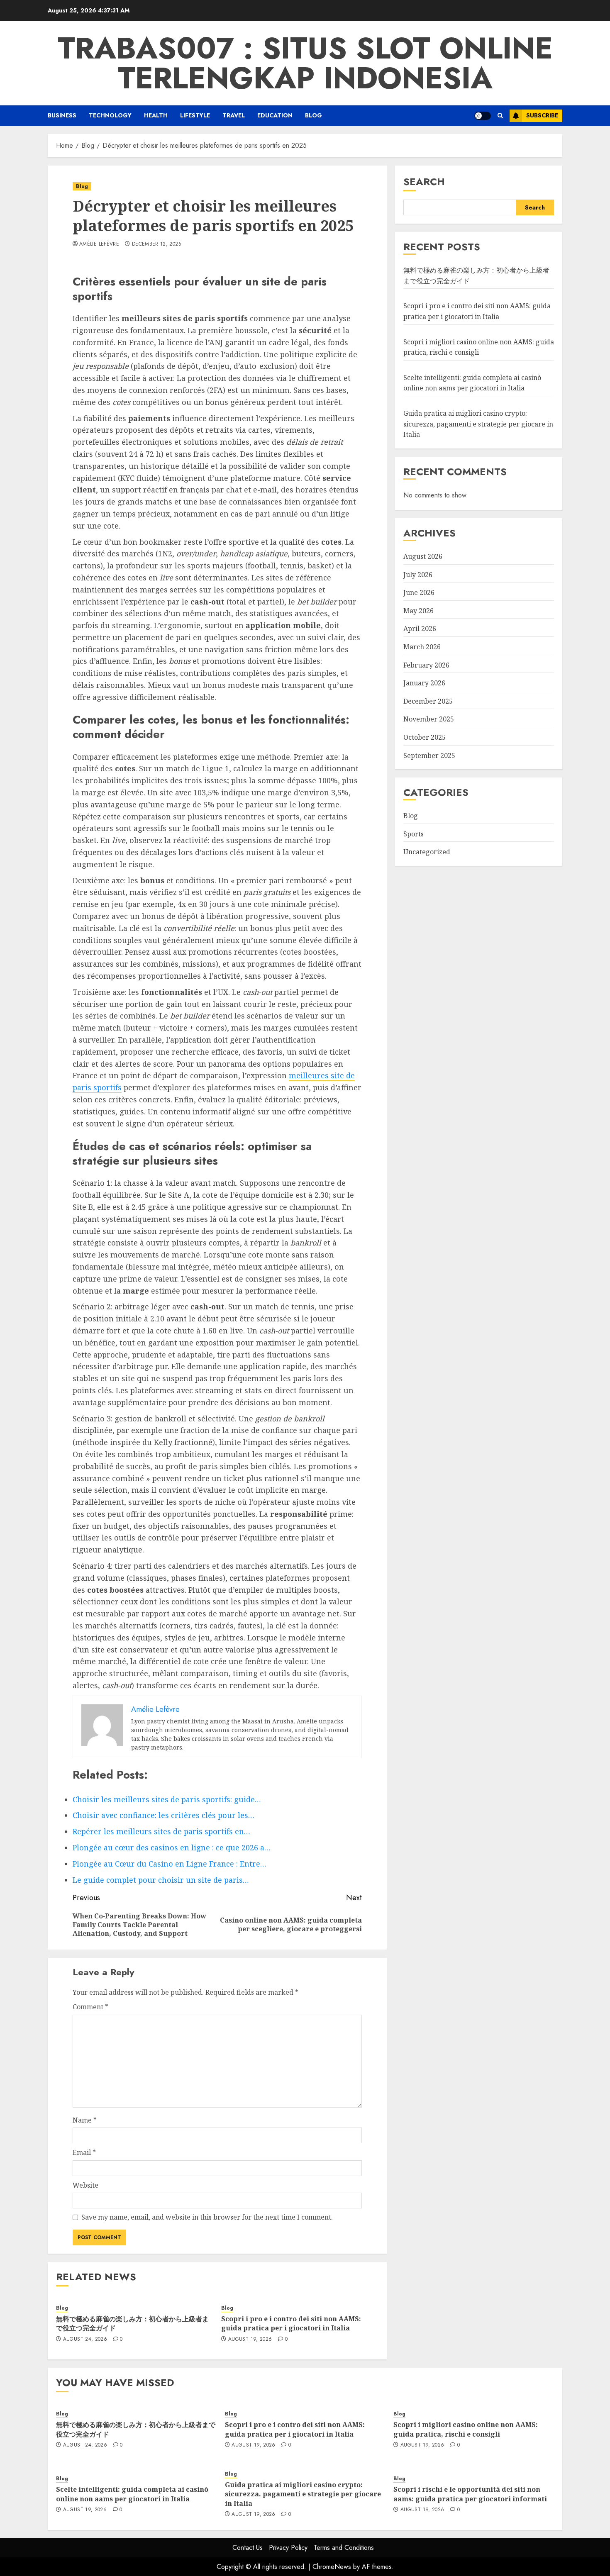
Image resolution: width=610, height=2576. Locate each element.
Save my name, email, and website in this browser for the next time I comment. (207, 2217)
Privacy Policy (288, 2548)
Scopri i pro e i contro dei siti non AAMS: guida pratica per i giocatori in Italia (291, 2323)
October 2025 (425, 737)
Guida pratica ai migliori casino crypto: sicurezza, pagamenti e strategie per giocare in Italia (478, 424)
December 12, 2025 (156, 244)
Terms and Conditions (344, 2548)
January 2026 (424, 683)
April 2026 (420, 629)
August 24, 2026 (85, 2340)
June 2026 (419, 592)
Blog (314, 115)
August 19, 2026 (250, 2340)
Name (85, 2120)
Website (85, 2185)
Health (156, 115)
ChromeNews (332, 2567)
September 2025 (429, 755)
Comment (90, 2007)
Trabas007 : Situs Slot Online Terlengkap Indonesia (305, 63)
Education (275, 115)
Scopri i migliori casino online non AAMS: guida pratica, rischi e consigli (466, 2429)
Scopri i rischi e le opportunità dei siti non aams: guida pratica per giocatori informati (470, 2494)
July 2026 (418, 574)
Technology (110, 115)
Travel (234, 115)
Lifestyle (195, 115)
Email (84, 2152)
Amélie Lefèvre (99, 244)
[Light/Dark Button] (483, 116)
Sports (414, 834)
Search (424, 182)
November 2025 (429, 719)
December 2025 (428, 701)
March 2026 (422, 647)
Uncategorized (427, 852)
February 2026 (426, 665)
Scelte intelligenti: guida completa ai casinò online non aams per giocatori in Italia (472, 383)
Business (62, 115)
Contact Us (248, 2548)
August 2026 (423, 556)
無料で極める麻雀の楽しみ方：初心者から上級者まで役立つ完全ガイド (132, 2323)
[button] (500, 116)
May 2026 (418, 611)
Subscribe (542, 115)
